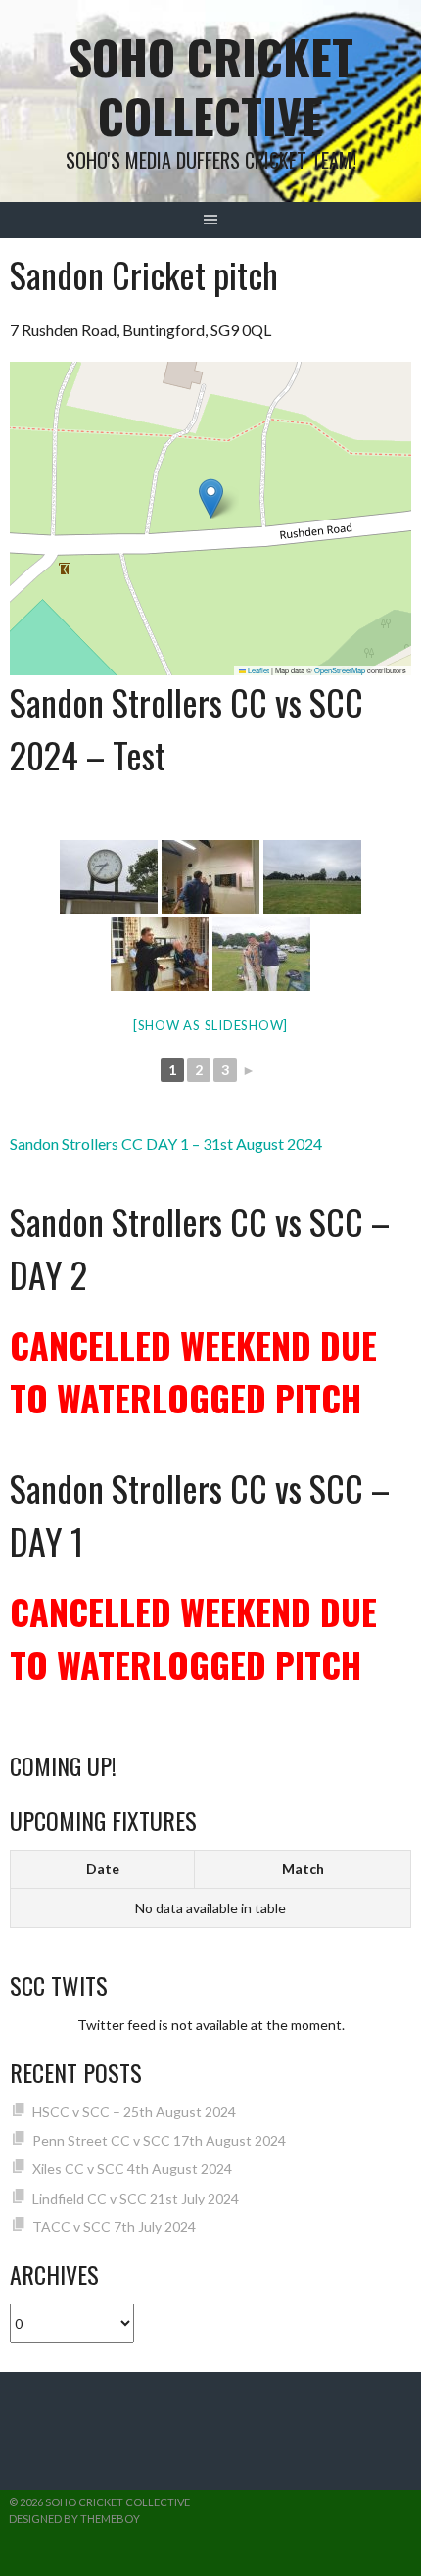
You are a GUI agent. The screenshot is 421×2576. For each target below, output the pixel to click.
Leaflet (257, 670)
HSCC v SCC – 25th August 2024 (134, 2112)
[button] (211, 498)
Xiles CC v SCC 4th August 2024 (132, 2169)
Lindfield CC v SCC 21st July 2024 (136, 2198)
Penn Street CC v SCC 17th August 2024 (159, 2140)
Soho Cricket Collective (211, 86)
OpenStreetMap (340, 670)
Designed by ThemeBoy (74, 2519)
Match (303, 1869)
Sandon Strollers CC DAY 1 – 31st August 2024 (166, 1143)
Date (103, 1869)
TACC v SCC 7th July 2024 (114, 2227)
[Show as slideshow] (210, 1025)
